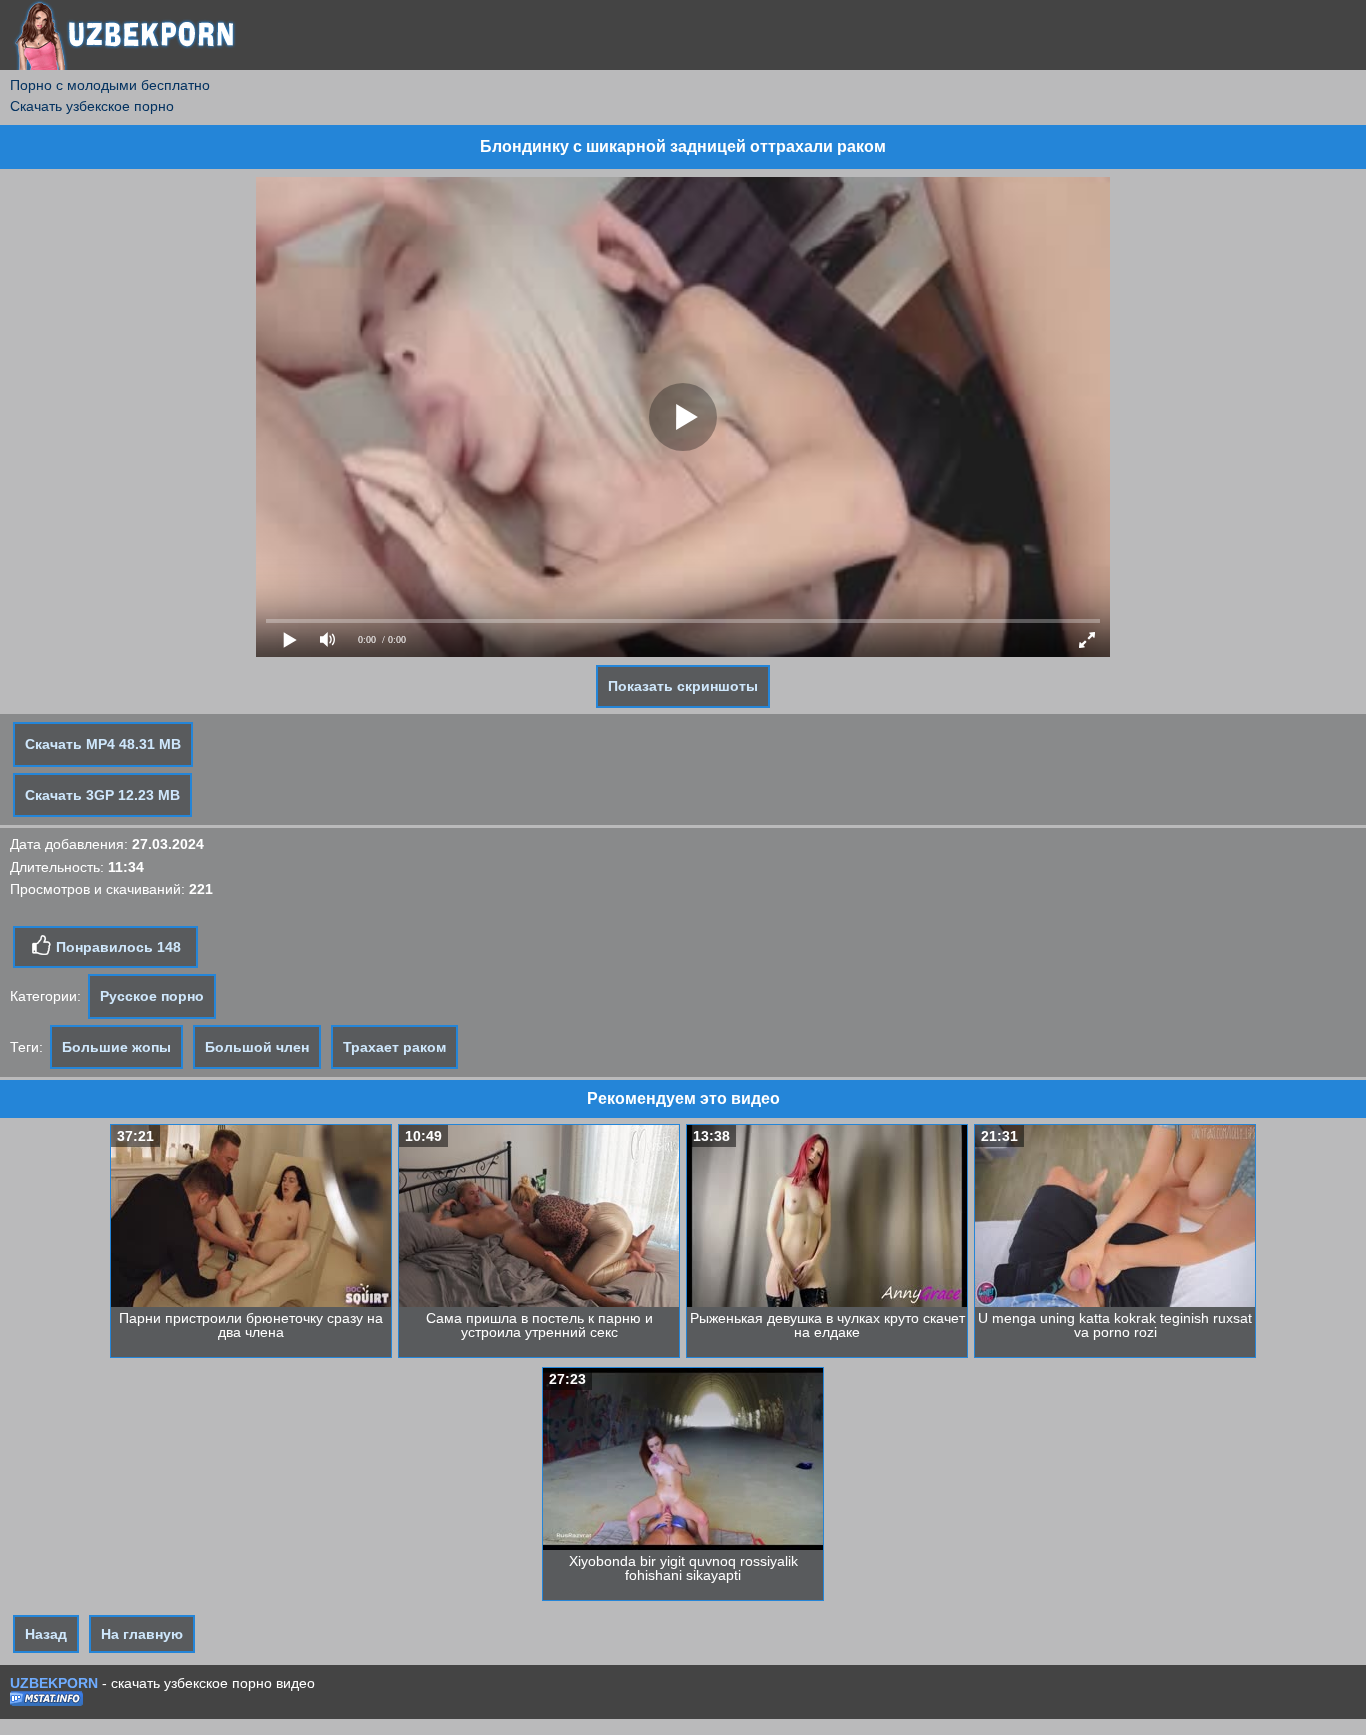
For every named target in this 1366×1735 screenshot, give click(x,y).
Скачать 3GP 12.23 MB (102, 795)
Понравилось (116, 947)
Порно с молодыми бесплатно (110, 85)
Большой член (257, 1047)
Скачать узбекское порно (92, 106)
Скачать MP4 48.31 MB (103, 744)
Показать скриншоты (683, 686)
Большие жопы (116, 1047)
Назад (46, 1634)
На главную (142, 1634)
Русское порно (152, 996)
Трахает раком (394, 1047)
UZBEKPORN (54, 1683)
